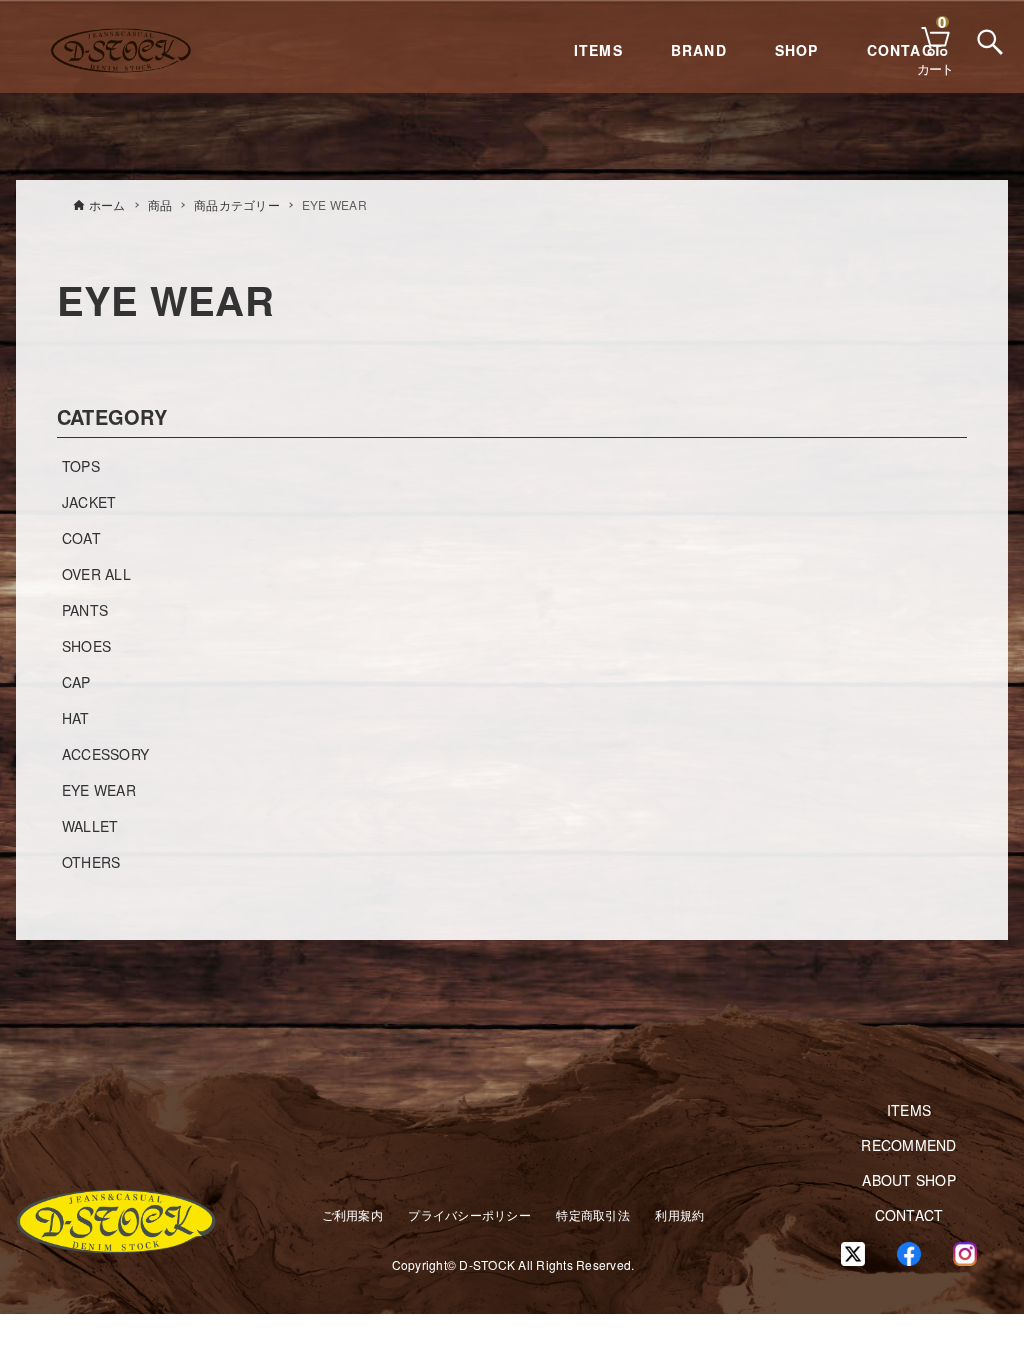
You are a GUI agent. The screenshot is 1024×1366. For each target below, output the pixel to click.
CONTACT (909, 1215)
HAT (76, 718)
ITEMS (598, 50)
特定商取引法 (593, 1214)
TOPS (81, 466)
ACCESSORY (105, 754)
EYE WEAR (99, 790)
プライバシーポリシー (469, 1214)
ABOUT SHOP (909, 1180)
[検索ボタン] (988, 40)
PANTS (85, 610)
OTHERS (91, 862)
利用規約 (679, 1214)
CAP (76, 682)
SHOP (797, 50)
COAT (81, 538)
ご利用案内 (352, 1214)
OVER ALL (96, 574)
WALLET (90, 826)
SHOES (86, 646)
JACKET (89, 502)
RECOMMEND (908, 1145)
